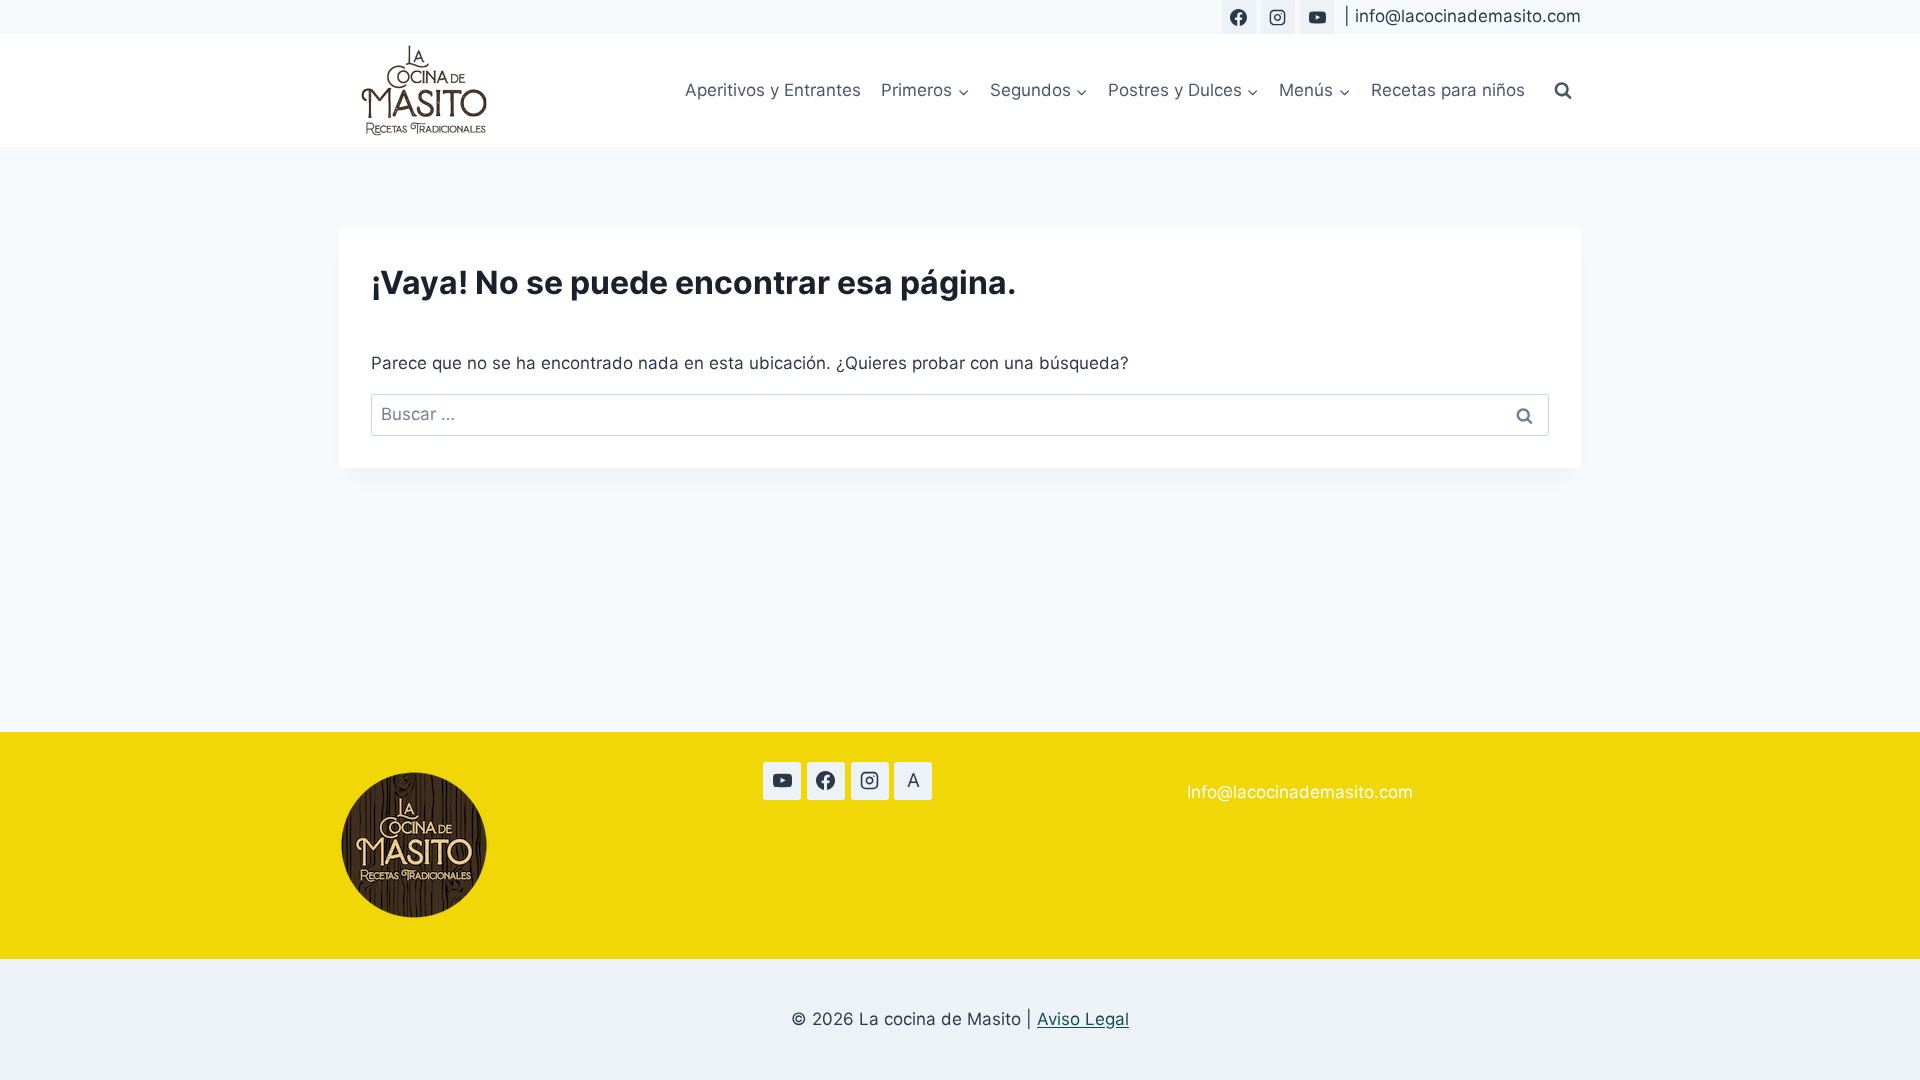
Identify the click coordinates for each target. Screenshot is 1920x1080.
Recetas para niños (1448, 90)
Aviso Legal (1083, 1019)
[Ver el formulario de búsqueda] (1563, 91)
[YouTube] (1317, 17)
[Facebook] (1239, 17)
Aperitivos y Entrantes (773, 90)
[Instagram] (1278, 17)
